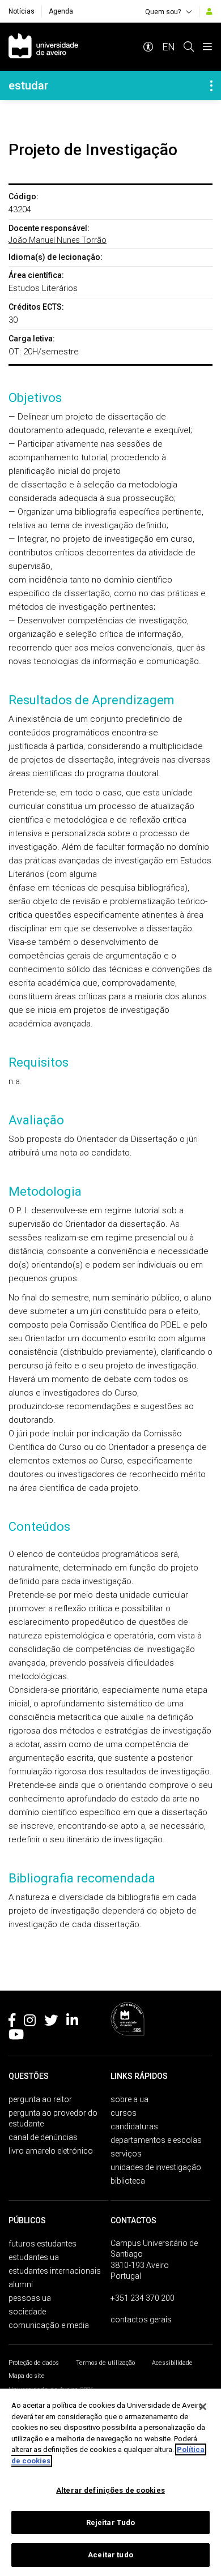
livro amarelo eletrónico (51, 2151)
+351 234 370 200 (143, 2298)
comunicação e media (49, 2325)
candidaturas (134, 2126)
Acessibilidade (172, 2363)
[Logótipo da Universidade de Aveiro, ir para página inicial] (43, 47)
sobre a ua (129, 2099)
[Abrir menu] (207, 47)
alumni (21, 2284)
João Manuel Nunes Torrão (58, 240)
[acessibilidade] (148, 47)
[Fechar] (203, 2407)
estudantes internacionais (55, 2271)
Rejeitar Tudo (111, 2522)
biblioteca (128, 2181)
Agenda (61, 11)
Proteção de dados (34, 2363)
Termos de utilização (105, 2363)
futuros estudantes (42, 2244)
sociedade (27, 2312)
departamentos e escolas (156, 2140)
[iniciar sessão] (209, 11)
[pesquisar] (189, 47)
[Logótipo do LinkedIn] (72, 2022)
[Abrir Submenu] (211, 85)
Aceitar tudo (110, 2555)
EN (169, 47)
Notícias (22, 11)
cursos (124, 2113)
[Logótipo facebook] (12, 2022)
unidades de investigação (156, 2167)
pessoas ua (30, 2298)
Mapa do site (27, 2376)
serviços (126, 2154)
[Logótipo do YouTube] (16, 2036)
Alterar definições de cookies (110, 2490)
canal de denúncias (43, 2137)
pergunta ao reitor (40, 2099)
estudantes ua (34, 2257)
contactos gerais (141, 2320)
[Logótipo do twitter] (51, 2022)
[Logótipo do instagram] (30, 2022)
